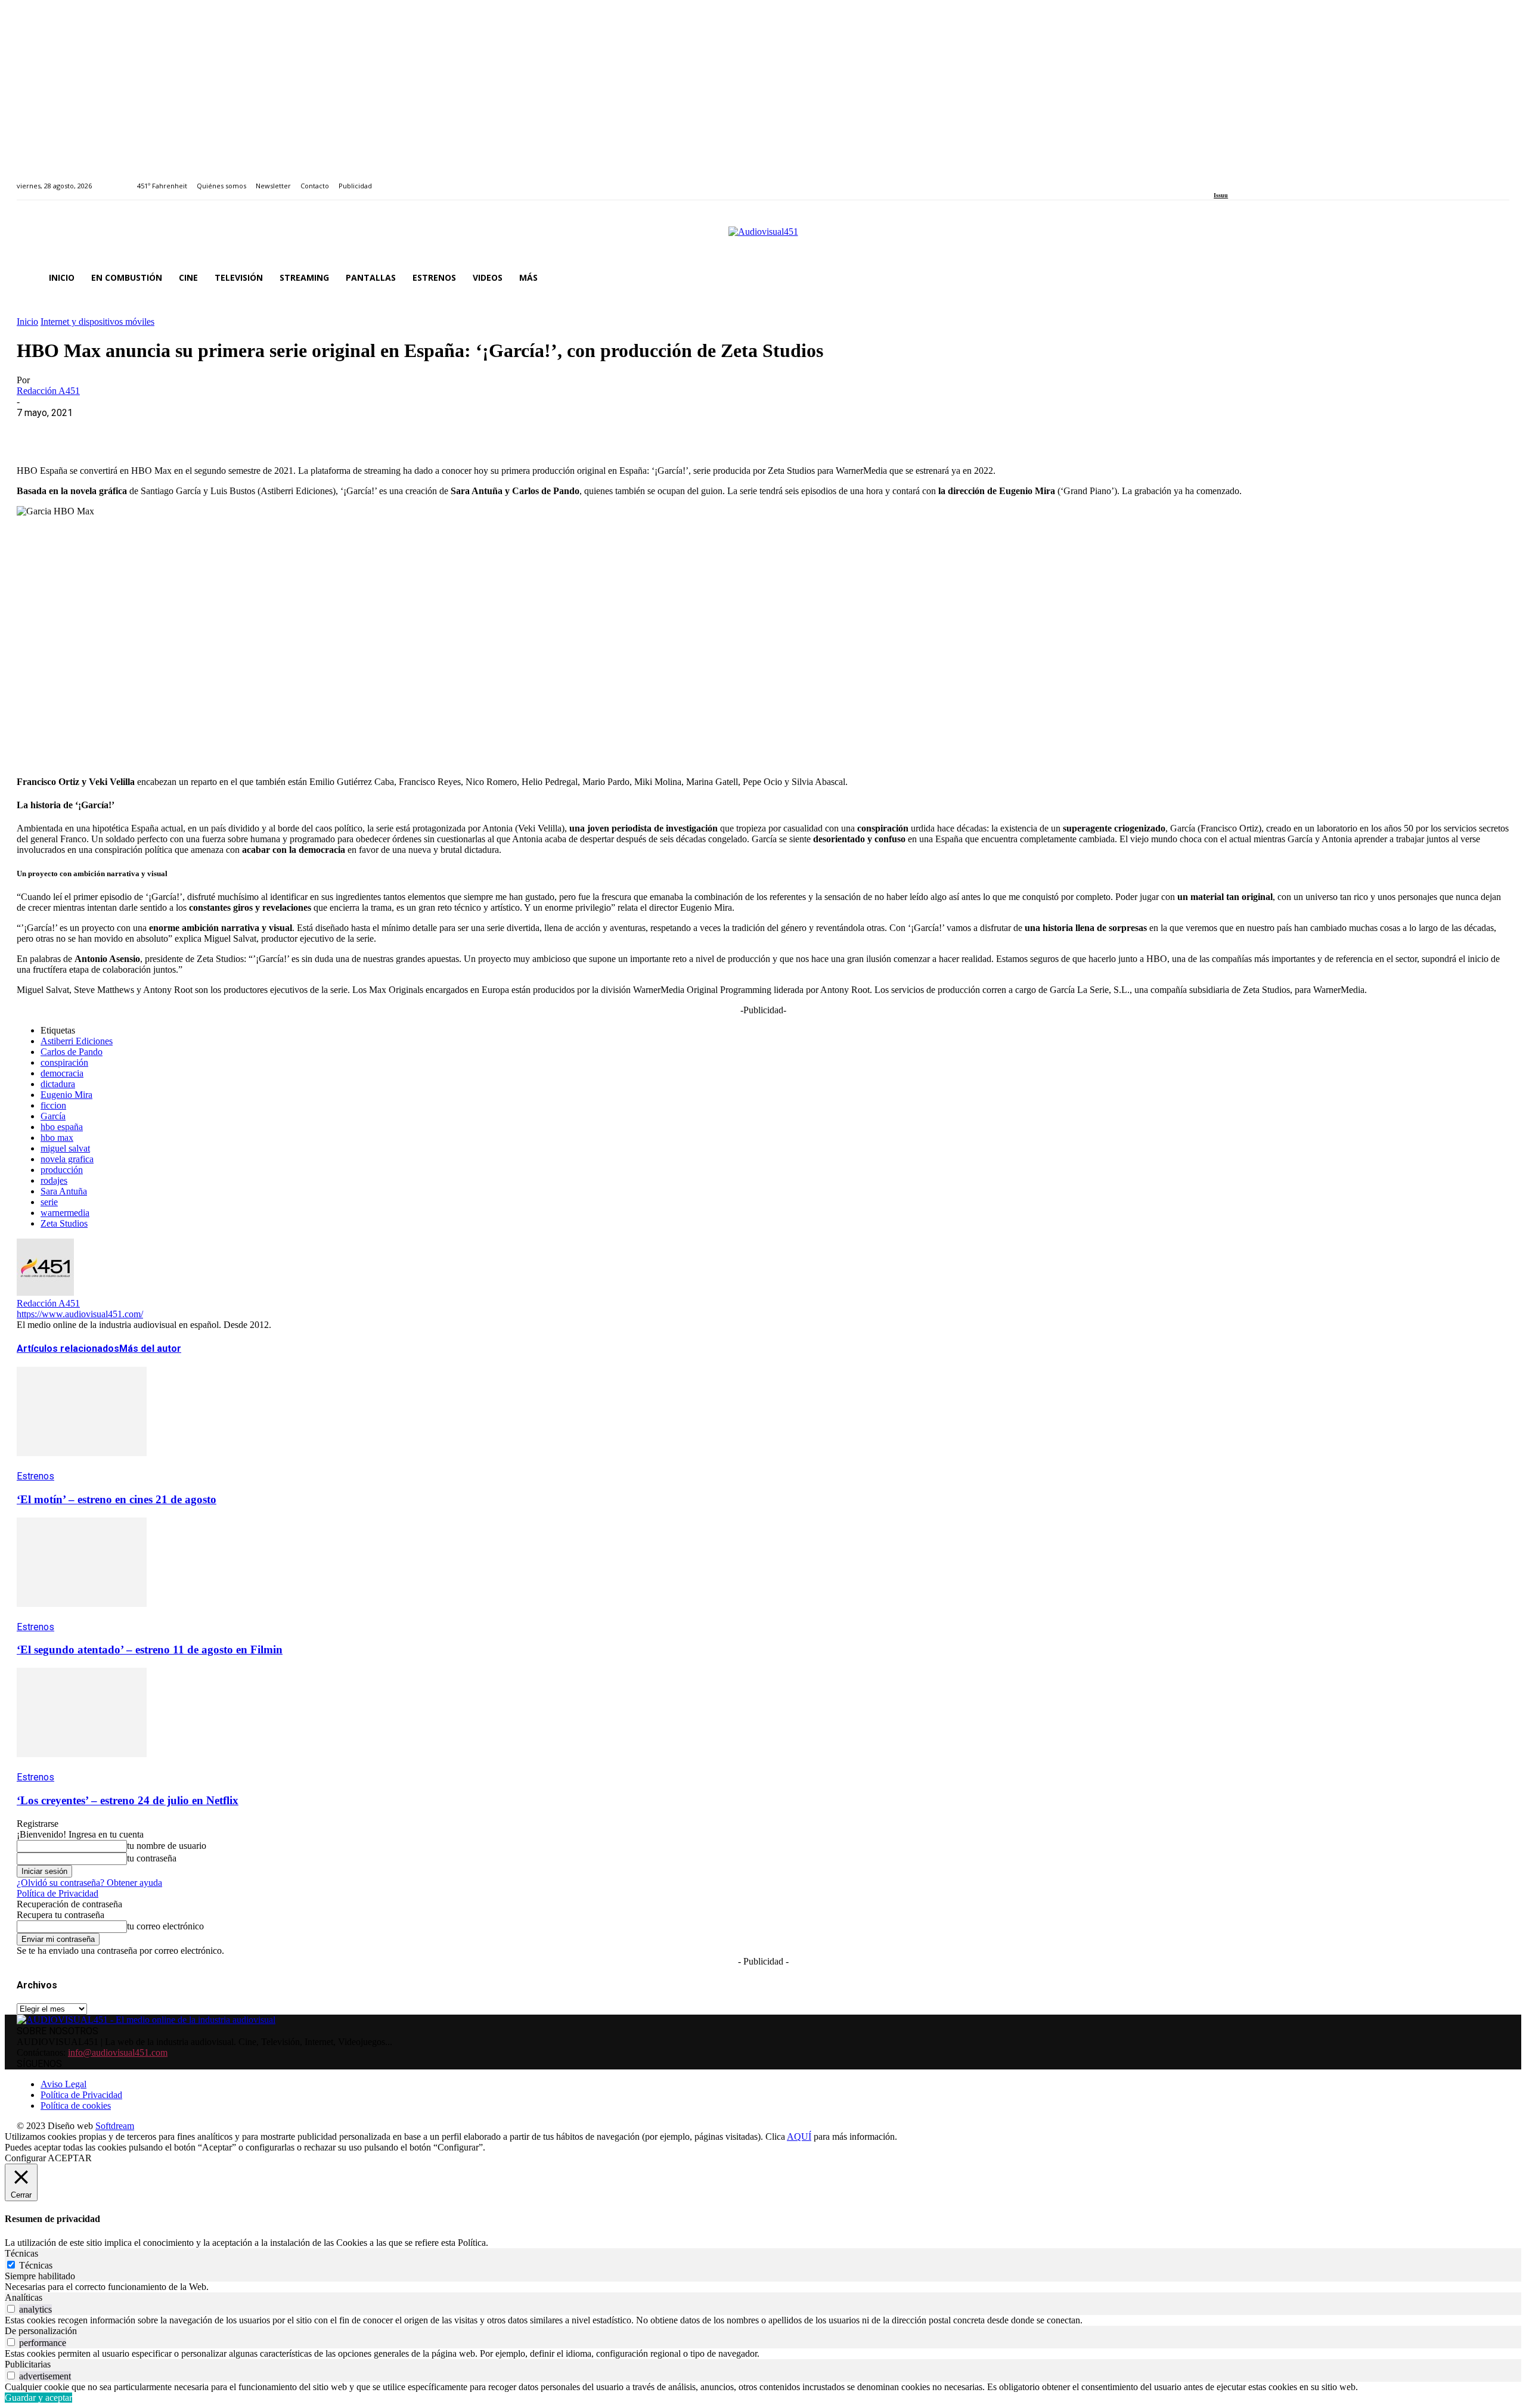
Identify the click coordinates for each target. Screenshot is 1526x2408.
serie (49, 1202)
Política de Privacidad (58, 1893)
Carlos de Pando (72, 1052)
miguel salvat (65, 1148)
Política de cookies (76, 2106)
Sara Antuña (64, 1191)
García (53, 1116)
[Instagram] (1231, 179)
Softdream (115, 2126)
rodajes (54, 1180)
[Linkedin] (1245, 179)
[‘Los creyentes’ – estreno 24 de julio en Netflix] (82, 1766)
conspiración (64, 1062)
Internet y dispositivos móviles (97, 322)
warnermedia (65, 1213)
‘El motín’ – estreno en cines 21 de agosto (117, 1499)
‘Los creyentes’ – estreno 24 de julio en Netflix (128, 1800)
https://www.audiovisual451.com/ (80, 1314)
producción (62, 1170)
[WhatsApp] (122, 431)
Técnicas (36, 2265)
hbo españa (62, 1127)
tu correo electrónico (165, 1926)
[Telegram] (251, 431)
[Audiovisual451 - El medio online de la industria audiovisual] (763, 238)
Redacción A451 (48, 391)
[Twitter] (1259, 179)
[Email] (208, 431)
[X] (79, 431)
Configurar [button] (25, 2158)
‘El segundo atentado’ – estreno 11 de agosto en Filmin (150, 1650)
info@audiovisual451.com (118, 2052)
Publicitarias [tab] (28, 2364)
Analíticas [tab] (24, 2297)
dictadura (58, 1084)
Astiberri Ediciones (77, 1041)
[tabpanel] (763, 2287)
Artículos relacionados (68, 1349)
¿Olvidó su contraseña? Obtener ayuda (89, 1883)
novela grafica (67, 1159)
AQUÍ (799, 2137)
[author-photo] (45, 1293)
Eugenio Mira (66, 1095)
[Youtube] (1272, 179)
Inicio (27, 322)
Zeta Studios (64, 1223)
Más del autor (150, 1349)
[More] (294, 431)
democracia (62, 1073)
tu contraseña (152, 1858)
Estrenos (35, 1476)
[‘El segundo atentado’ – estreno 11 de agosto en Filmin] (82, 1616)
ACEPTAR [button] (70, 2158)
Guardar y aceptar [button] (38, 2398)
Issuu (1221, 195)
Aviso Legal (63, 2084)
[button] (1495, 278)
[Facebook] (1218, 179)
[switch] (11, 2309)
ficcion (53, 1105)
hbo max (57, 1138)
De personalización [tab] (41, 2331)
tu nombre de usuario (167, 1846)
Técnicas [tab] (21, 2253)
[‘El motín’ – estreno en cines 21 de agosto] (82, 1465)
